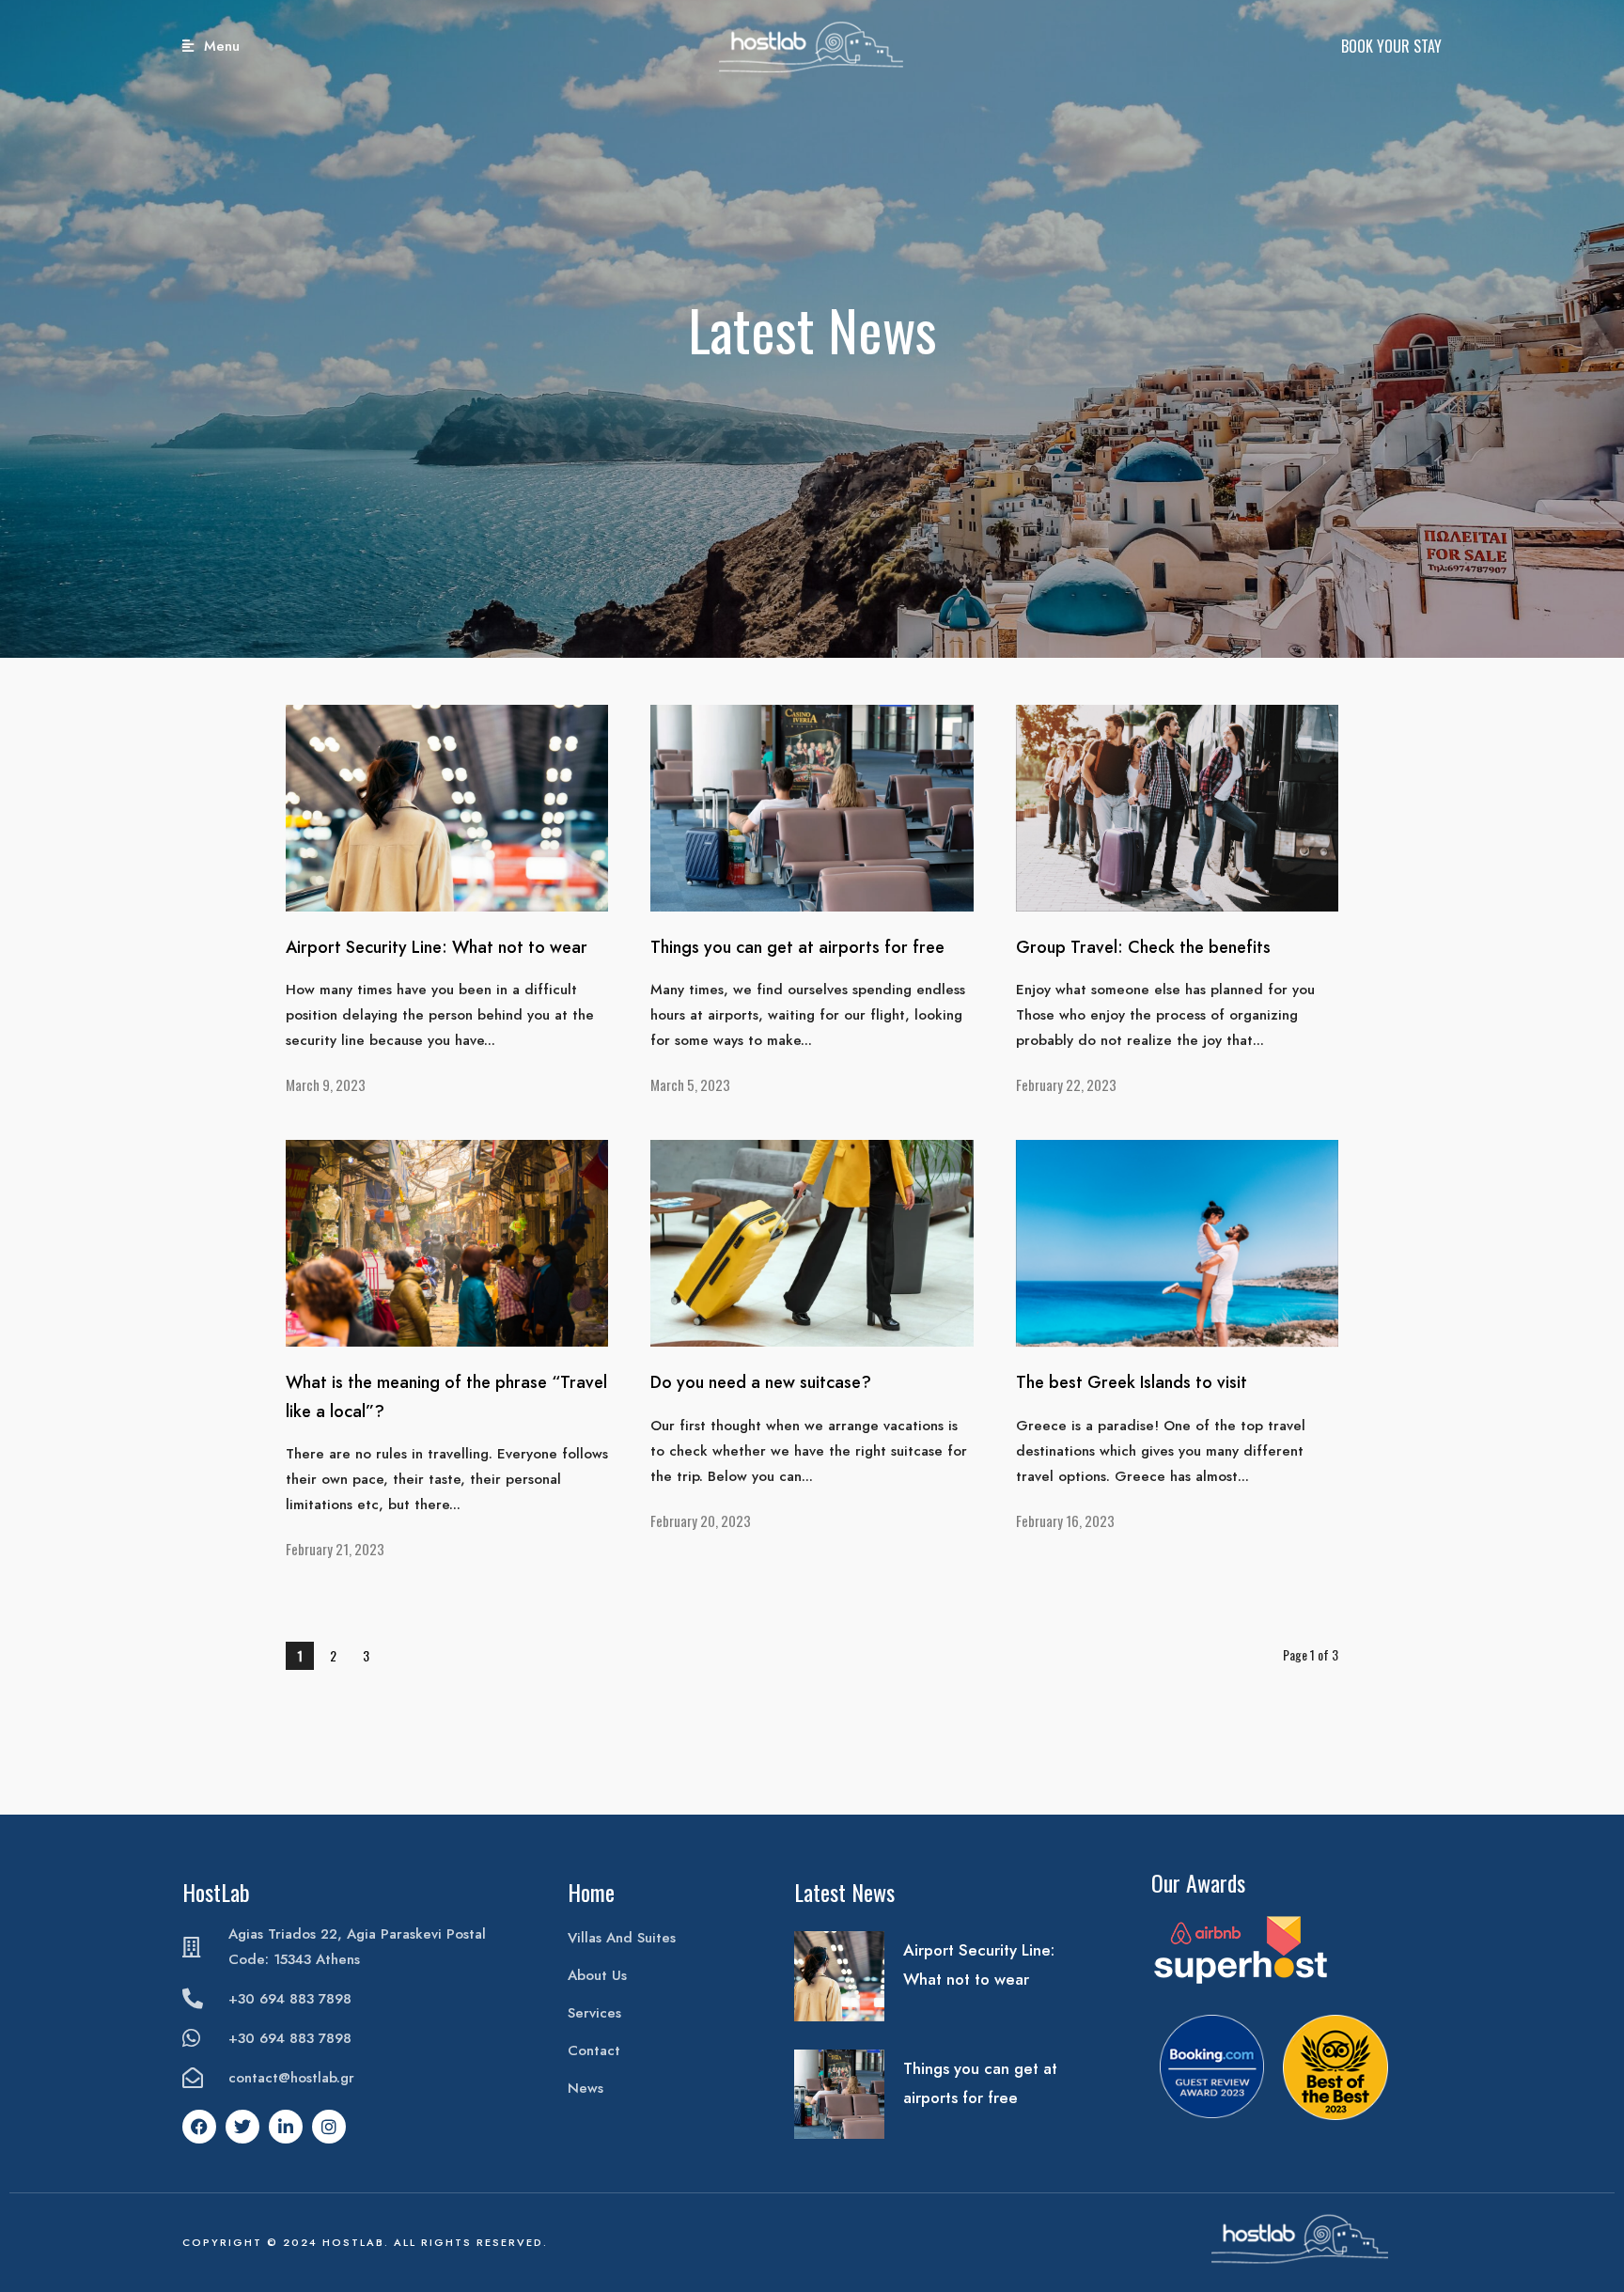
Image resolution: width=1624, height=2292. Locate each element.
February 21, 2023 (335, 1549)
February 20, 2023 (701, 1520)
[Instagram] (329, 2127)
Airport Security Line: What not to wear (437, 947)
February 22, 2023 (1066, 1084)
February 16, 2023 (1065, 1520)
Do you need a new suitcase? (761, 1382)
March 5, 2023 (690, 1084)
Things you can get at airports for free (797, 947)
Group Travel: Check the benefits (1143, 947)
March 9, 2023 (326, 1084)
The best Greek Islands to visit (1132, 1382)
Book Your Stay (1391, 46)
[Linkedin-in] (286, 2127)
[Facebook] (199, 2127)
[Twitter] (242, 2127)
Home (591, 1892)
